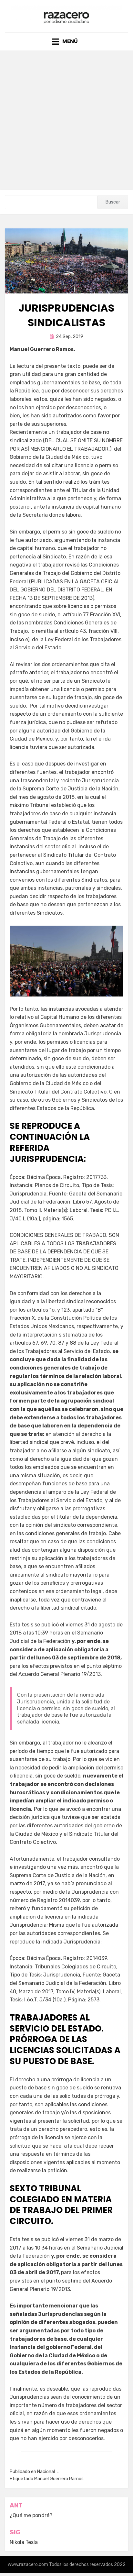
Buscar (113, 202)
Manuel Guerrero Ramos (59, 2479)
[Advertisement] (66, 120)
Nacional (46, 2472)
